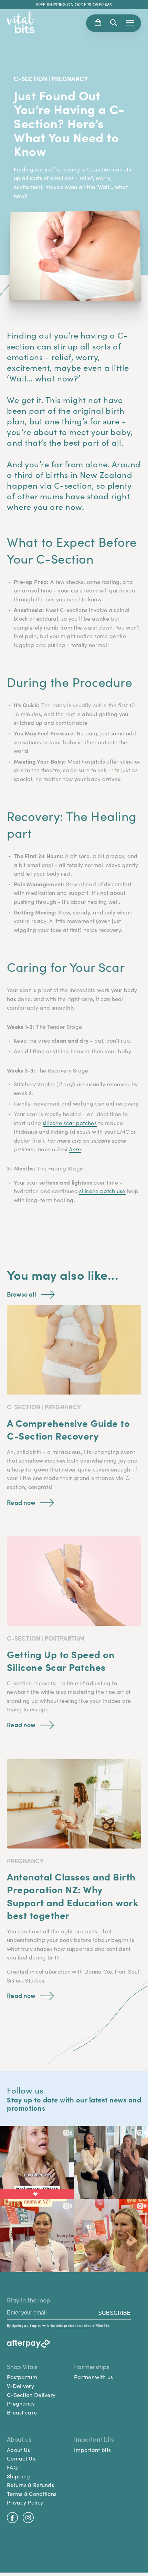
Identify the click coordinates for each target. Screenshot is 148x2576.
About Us (18, 2450)
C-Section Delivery (31, 2395)
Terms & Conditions (32, 2494)
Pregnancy (21, 2403)
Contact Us (21, 2458)
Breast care (22, 2412)
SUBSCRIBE (114, 2313)
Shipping (18, 2476)
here (75, 1149)
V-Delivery (20, 2386)
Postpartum (22, 2377)
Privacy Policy (25, 2502)
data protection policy (74, 2326)
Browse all (22, 1294)
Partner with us (94, 2377)
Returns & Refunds (30, 2485)
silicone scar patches (70, 1123)
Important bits (92, 2450)
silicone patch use (102, 1191)
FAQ (12, 2467)
